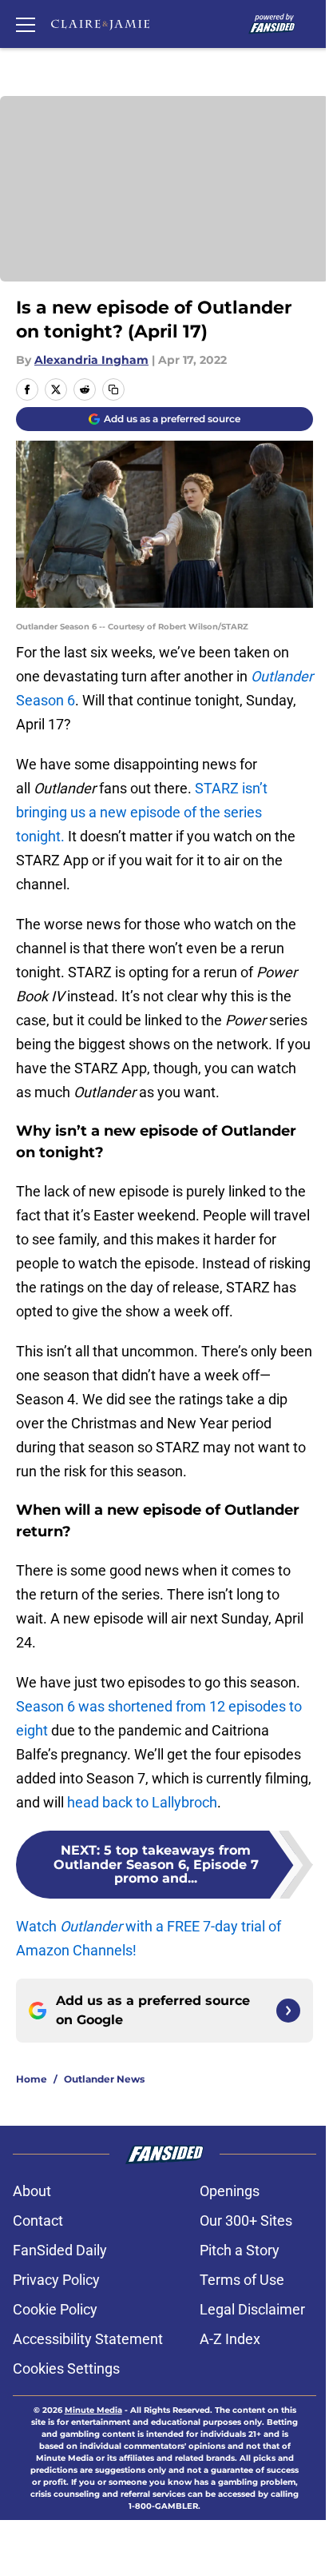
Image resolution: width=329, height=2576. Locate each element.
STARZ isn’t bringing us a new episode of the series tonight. (142, 812)
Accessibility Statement (88, 2339)
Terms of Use (242, 2280)
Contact (38, 2221)
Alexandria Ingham (91, 360)
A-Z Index (230, 2339)
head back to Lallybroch (142, 1802)
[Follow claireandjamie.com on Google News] (288, 2011)
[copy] (113, 389)
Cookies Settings (66, 2368)
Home (32, 2079)
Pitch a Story (240, 2250)
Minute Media (93, 2410)
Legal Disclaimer (252, 2309)
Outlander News (104, 2079)
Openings (230, 2191)
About (32, 2191)
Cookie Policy (55, 2309)
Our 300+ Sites (246, 2221)
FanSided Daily (60, 2250)
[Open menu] (26, 24)
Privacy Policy (56, 2280)
